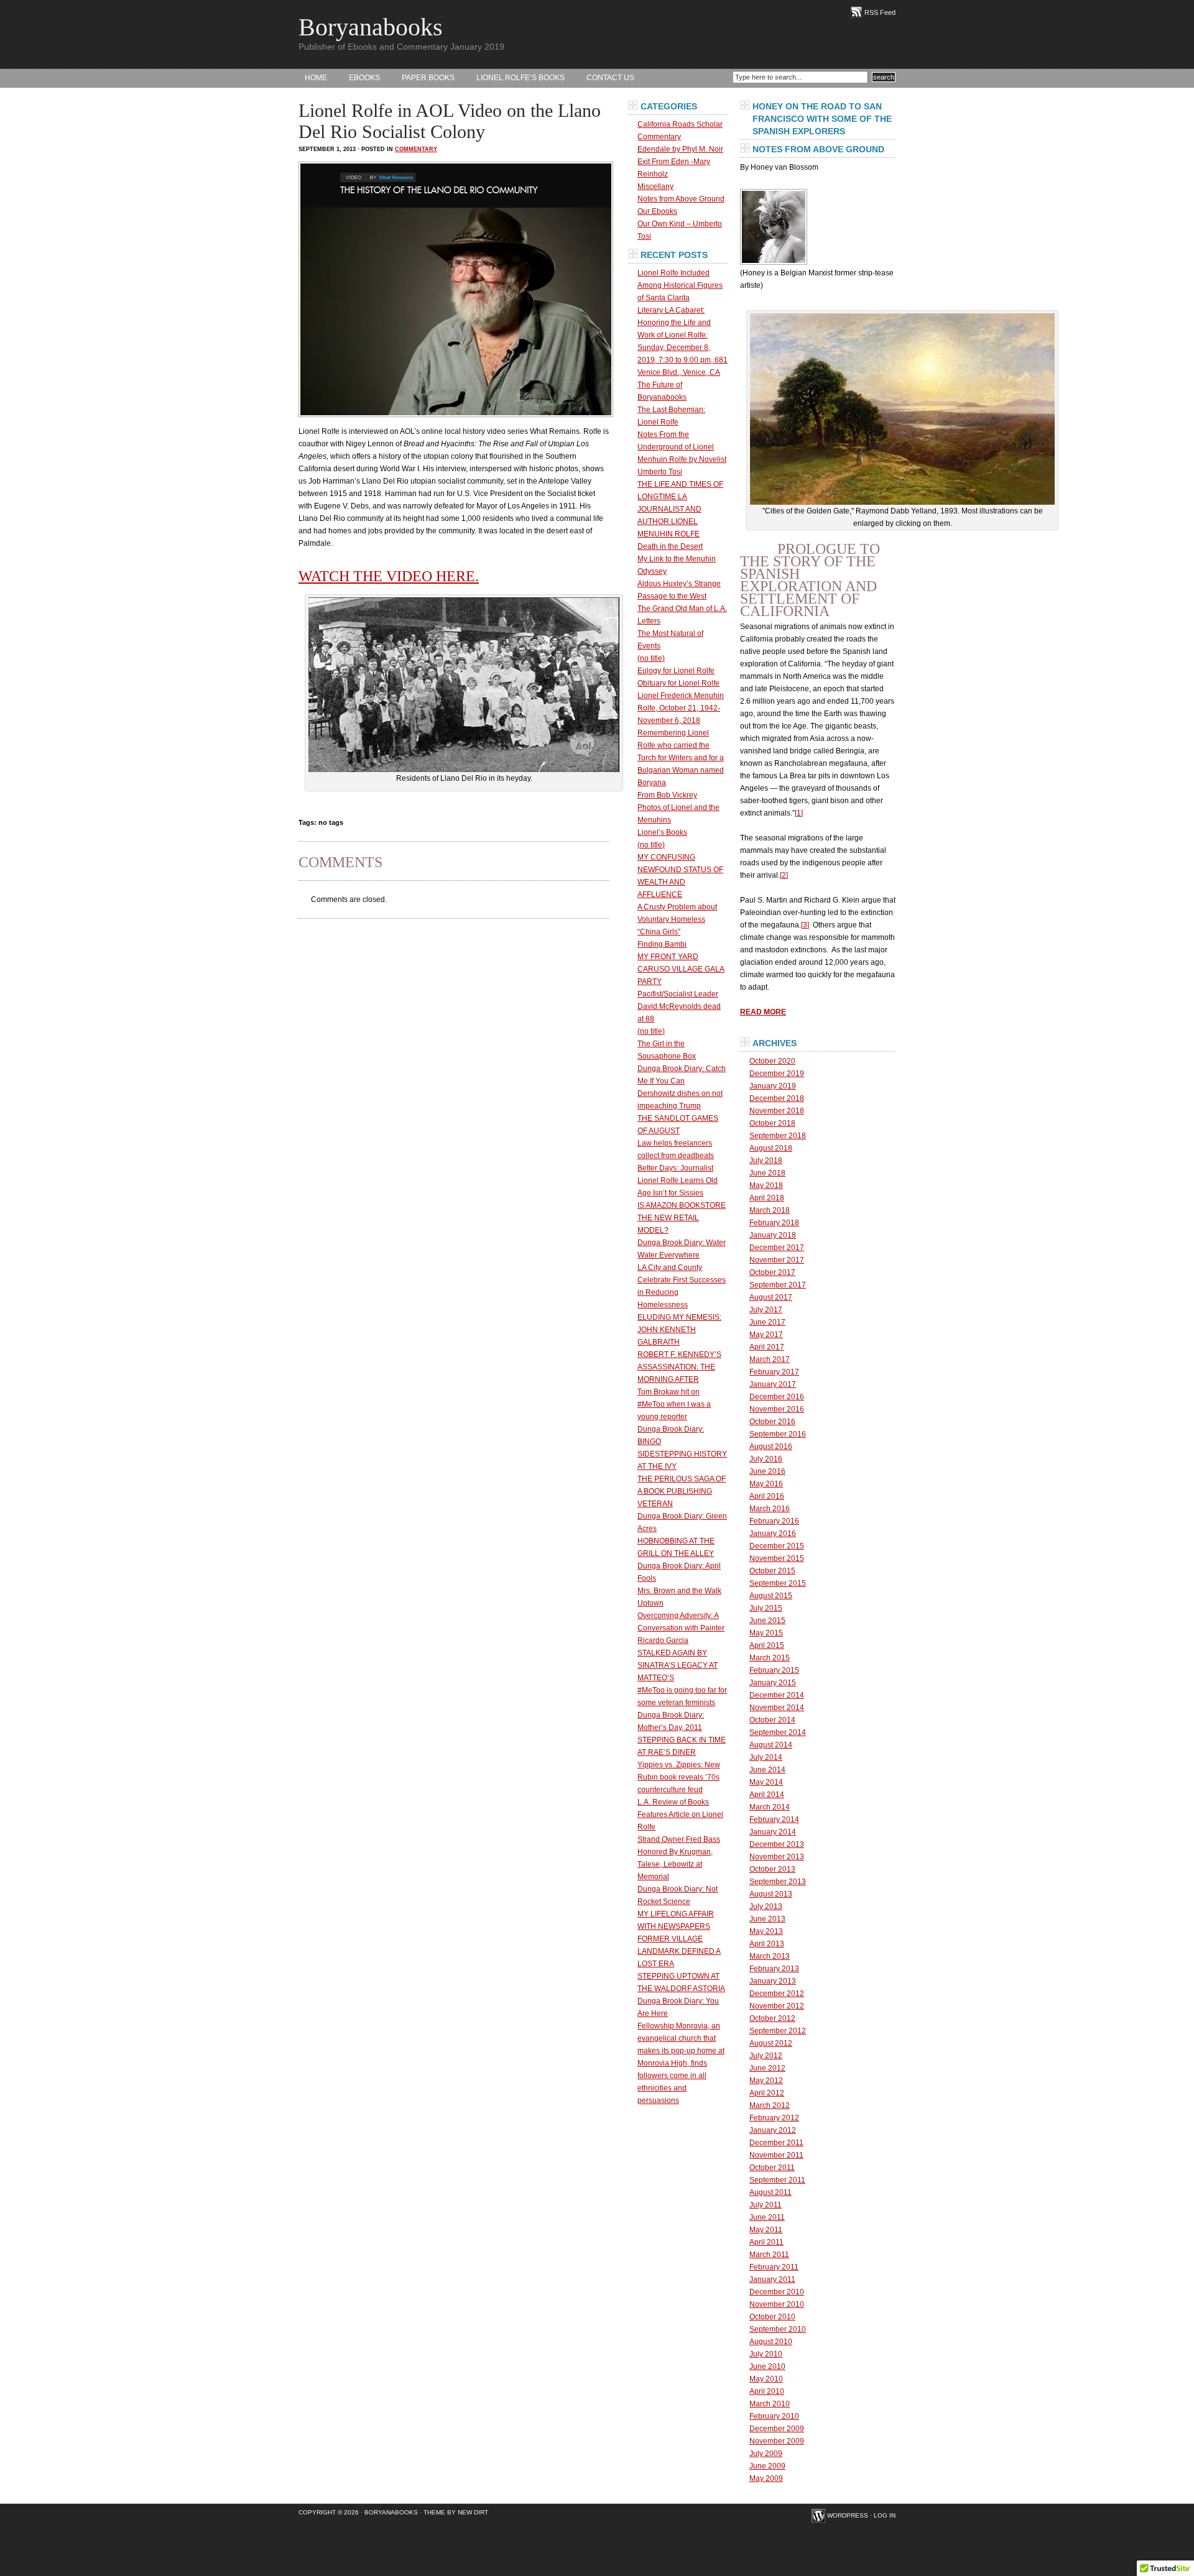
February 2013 (774, 1969)
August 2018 (771, 1148)
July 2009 (766, 2454)
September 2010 (778, 2329)
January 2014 (773, 1832)
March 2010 (770, 2404)
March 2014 (770, 1807)
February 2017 (774, 1372)
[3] (805, 925)
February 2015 (774, 1670)
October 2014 (772, 1720)
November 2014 (777, 1708)
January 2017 (773, 1384)
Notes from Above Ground (681, 199)
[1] (799, 813)
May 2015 (766, 1633)
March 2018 (770, 1210)
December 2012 (777, 1994)
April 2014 (767, 1795)
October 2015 (772, 1571)
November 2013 (777, 1857)
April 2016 (767, 1496)
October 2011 (772, 2168)
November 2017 (777, 1260)
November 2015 (777, 1558)
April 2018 (767, 1198)
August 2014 (771, 1745)
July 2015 (766, 1608)
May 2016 (766, 1484)
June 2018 (767, 1173)
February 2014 (774, 1819)
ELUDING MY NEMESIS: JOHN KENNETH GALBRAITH (679, 1330)
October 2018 (772, 1123)
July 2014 (766, 1757)
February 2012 (774, 2118)
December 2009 (777, 2429)
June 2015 (767, 1621)
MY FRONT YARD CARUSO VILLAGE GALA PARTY (681, 969)
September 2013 (778, 1882)
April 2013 (767, 1944)
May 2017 (766, 1335)
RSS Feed (880, 12)
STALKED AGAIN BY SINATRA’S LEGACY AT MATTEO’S (678, 1665)
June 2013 (767, 1919)
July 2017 (766, 1310)
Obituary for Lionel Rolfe (678, 683)
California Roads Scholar (680, 124)
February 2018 (774, 1223)
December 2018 (777, 1098)
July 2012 (766, 2056)
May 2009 (766, 2478)
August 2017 (771, 1297)
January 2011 (772, 2279)
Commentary (416, 149)
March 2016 (770, 1509)
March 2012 (770, 2105)
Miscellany (655, 186)
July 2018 (766, 1161)
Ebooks (364, 78)
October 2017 (772, 1272)
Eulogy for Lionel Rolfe (676, 671)
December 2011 (776, 2143)
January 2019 (773, 1086)
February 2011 (774, 2267)
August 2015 (771, 1596)
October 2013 (772, 1869)
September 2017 (778, 1285)
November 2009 (777, 2441)
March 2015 (770, 1658)
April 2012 (767, 2093)
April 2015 (767, 1645)
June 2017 (767, 1322)
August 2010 (771, 2342)
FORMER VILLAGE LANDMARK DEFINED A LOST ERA (679, 1951)
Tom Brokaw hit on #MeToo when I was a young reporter (674, 1404)
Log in (885, 2515)
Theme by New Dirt (456, 2512)
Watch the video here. (389, 576)
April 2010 (767, 2391)
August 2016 (771, 1447)
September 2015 (778, 1583)
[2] (784, 875)
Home (316, 78)
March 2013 (770, 1956)
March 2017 (770, 1359)
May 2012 (766, 2081)
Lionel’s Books (662, 832)
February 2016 (774, 1521)
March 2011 (769, 2255)
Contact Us (610, 78)
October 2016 (772, 1422)
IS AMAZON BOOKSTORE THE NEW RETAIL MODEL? (682, 1218)
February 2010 (774, 2416)
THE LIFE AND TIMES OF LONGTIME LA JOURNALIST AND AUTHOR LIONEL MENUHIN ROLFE (680, 509)
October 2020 (772, 1061)
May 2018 (766, 1185)
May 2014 (766, 1782)
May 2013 (766, 1931)
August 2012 (771, 2043)
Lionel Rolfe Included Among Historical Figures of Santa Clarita (680, 285)
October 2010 (772, 2317)
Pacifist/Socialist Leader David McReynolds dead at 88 (679, 1006)
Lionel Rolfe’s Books (521, 78)
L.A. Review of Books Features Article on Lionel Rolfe (680, 1815)
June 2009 (767, 2466)
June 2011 (767, 2217)
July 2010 (766, 2354)
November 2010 (777, 2304)
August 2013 (771, 1894)
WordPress (848, 2515)
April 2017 (767, 1347)
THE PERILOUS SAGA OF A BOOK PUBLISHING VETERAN (682, 1491)
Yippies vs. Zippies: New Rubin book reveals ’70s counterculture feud (679, 1777)
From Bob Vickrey (667, 795)
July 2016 (766, 1459)
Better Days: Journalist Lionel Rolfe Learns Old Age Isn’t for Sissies (678, 1180)
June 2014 (767, 1770)
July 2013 (766, 1907)
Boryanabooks (371, 27)
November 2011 (776, 2155)
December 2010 (777, 2292)
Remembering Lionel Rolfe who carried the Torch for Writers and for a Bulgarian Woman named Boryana (681, 758)
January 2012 (773, 2130)
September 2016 (778, 1434)
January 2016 (773, 1534)
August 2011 (771, 2192)
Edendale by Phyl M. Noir (680, 149)
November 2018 (777, 1111)
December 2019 (777, 1074)
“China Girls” (659, 932)
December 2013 (777, 1844)
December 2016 (777, 1397)
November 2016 (777, 1409)
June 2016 (767, 1471)
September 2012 (778, 2031)
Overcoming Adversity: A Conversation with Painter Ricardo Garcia (681, 1628)
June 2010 (767, 2367)
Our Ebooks (657, 211)
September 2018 (778, 1136)
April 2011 (766, 2242)
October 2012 (772, 2018)
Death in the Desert (670, 546)
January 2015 (773, 1683)
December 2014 (777, 1695)
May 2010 (766, 2379)
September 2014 (778, 1732)
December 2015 (777, 1546)
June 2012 (767, 2068)
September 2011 (777, 2180)
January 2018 (773, 1235)
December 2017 (777, 1248)
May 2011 (766, 2230)
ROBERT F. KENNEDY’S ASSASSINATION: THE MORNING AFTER (679, 1367)
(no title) (651, 658)
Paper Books (428, 78)
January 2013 (773, 1981)
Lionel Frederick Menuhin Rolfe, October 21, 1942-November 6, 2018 (681, 708)
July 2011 (766, 2205)
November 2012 (777, 2006)
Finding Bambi (662, 944)
